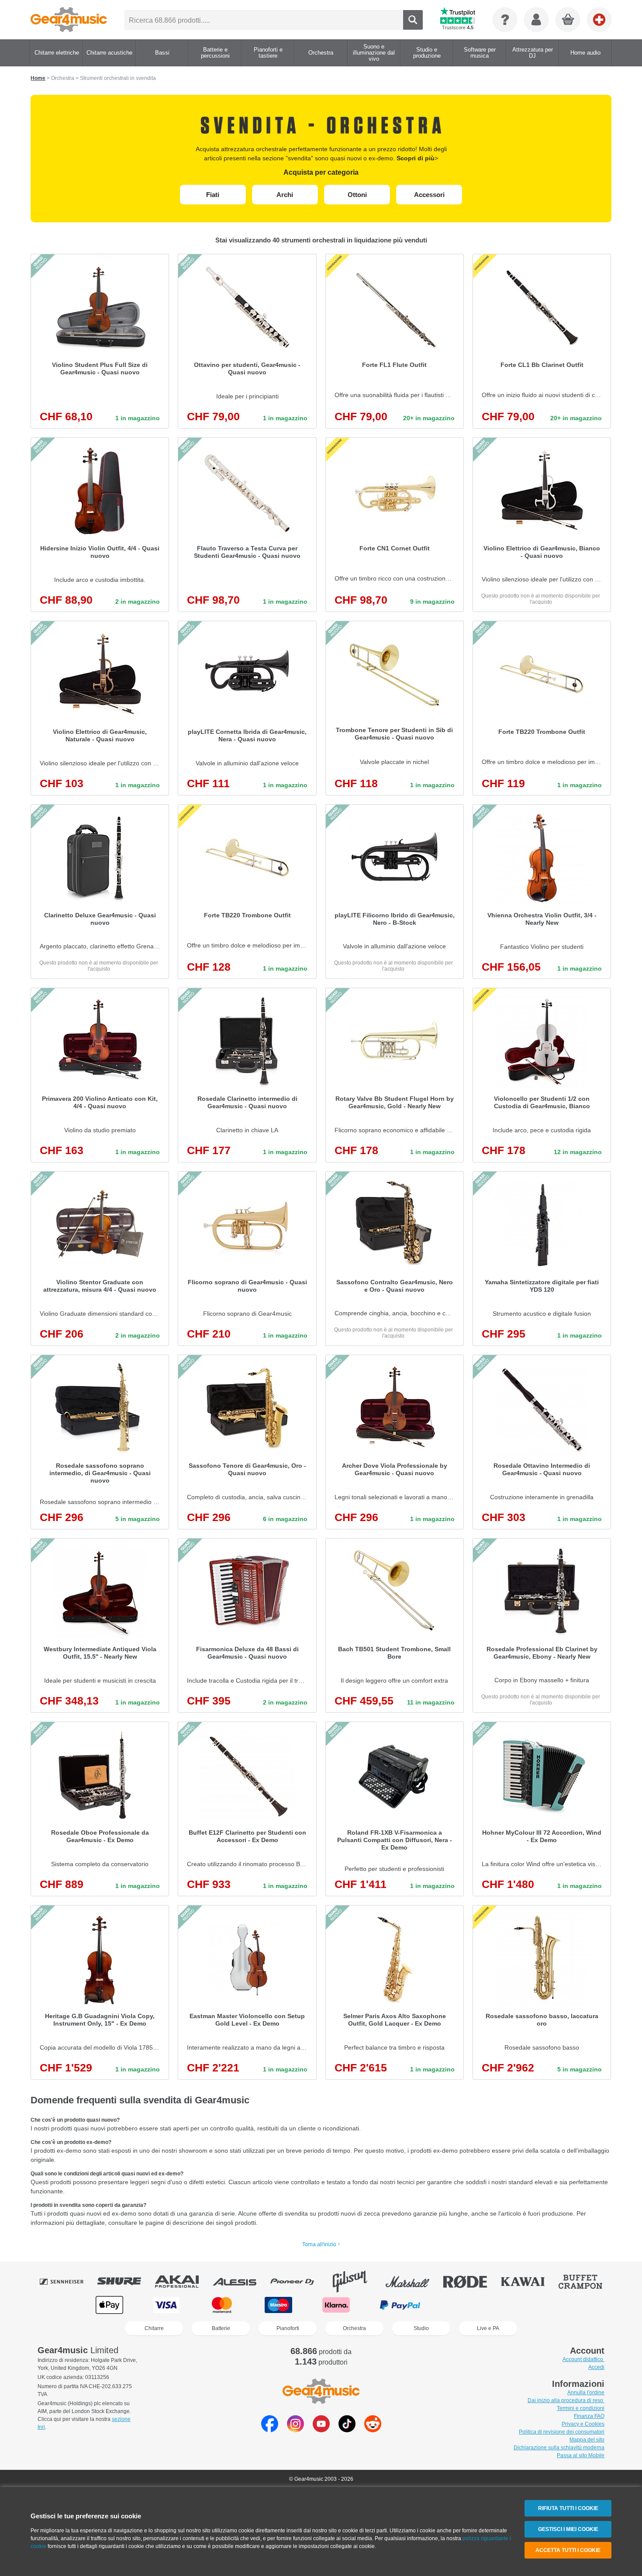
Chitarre (154, 2328)
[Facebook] (270, 2430)
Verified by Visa (532, 2305)
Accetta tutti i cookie (568, 2550)
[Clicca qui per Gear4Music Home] (69, 20)
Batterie (221, 2328)
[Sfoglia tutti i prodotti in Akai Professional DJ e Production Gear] (183, 2282)
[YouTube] (321, 2430)
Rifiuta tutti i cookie (568, 2508)
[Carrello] (568, 20)
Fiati (213, 195)
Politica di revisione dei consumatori (562, 2432)
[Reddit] (373, 2430)
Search (413, 20)
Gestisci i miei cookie (568, 2529)
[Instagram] (295, 2430)
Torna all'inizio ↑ (321, 2244)
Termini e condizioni (581, 2408)
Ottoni (357, 195)
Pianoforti (288, 2328)
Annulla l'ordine (586, 2393)
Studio (421, 2328)
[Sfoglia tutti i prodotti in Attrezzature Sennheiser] (68, 2282)
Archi (285, 195)
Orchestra (354, 2328)
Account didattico (583, 2359)
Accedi (596, 2367)
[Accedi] (536, 20)
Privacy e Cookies (583, 2424)
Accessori (429, 195)
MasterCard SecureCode (468, 2305)
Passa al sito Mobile (581, 2455)
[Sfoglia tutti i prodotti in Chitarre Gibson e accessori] (356, 2282)
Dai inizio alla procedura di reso (566, 2400)
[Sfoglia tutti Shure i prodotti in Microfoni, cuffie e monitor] (125, 2282)
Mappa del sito (587, 2440)
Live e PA (488, 2328)
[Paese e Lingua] (599, 20)
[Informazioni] (505, 20)
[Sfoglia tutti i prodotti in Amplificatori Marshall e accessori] (414, 2282)
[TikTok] (347, 2430)
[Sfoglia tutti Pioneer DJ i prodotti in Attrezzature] (298, 2282)
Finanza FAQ (589, 2416)
